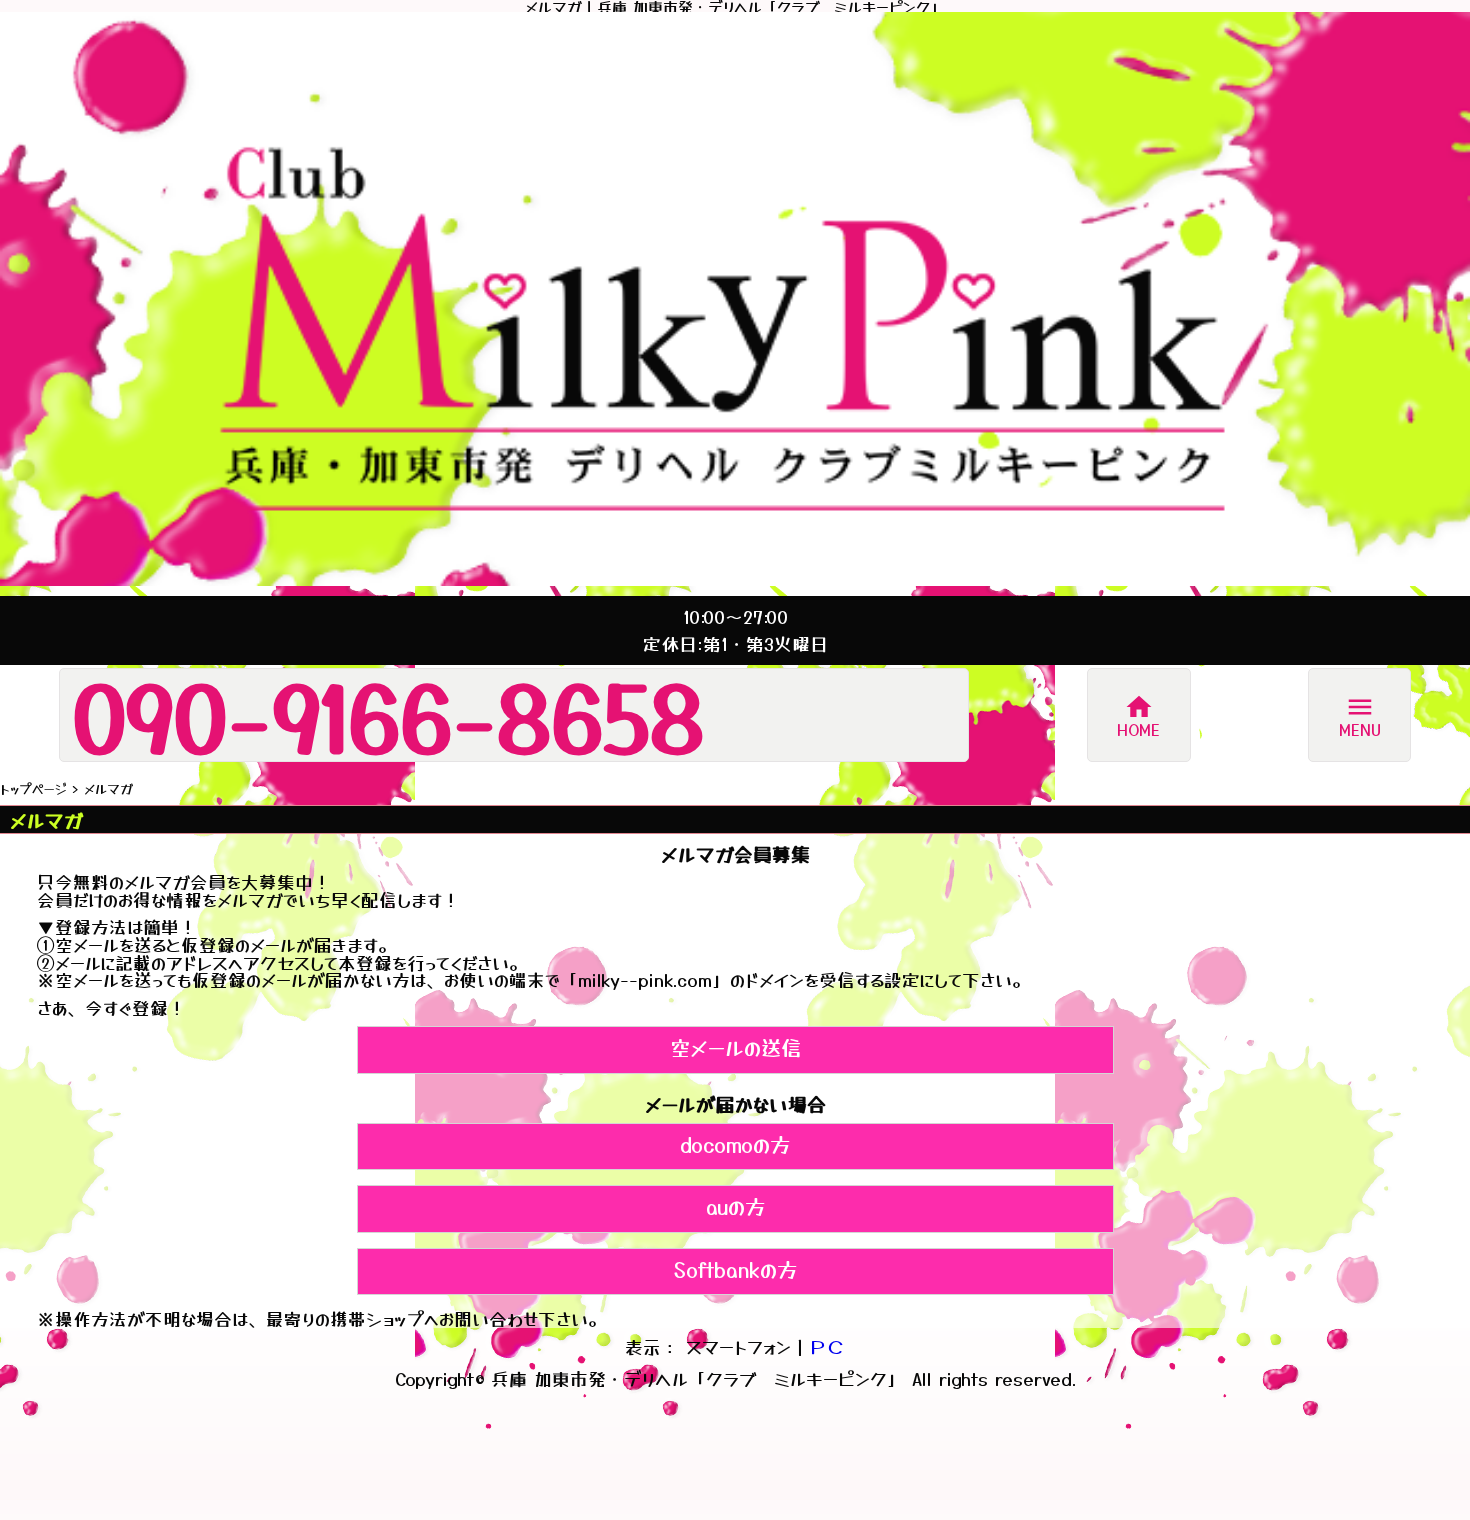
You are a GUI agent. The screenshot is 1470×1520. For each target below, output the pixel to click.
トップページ (33, 788)
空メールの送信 (735, 1047)
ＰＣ (827, 1346)
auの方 (735, 1206)
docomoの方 (735, 1144)
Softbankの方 (735, 1269)
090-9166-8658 (388, 715)
